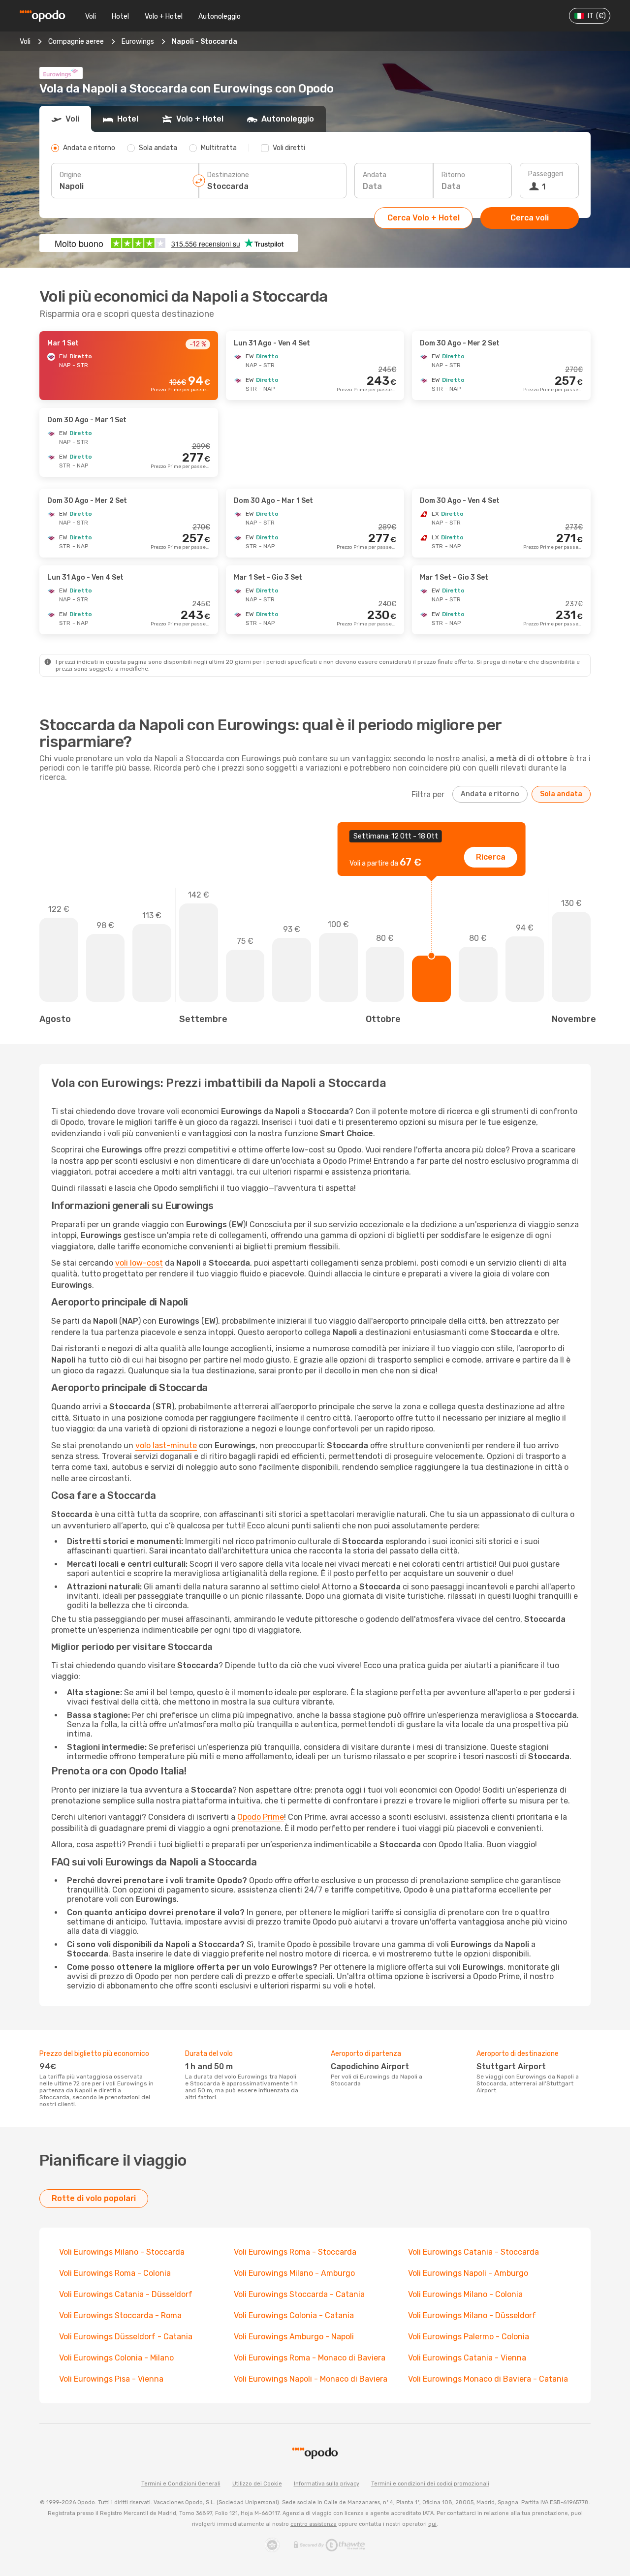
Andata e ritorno (490, 794)
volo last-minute (166, 1445)
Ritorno (453, 175)
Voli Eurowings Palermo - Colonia (469, 2337)
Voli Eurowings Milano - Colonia (465, 2294)
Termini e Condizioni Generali (181, 2484)
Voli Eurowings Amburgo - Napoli (294, 2337)
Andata (375, 175)
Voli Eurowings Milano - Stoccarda (122, 2252)
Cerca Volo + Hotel (424, 218)
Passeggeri (546, 174)
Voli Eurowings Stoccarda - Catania (299, 2294)
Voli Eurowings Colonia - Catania (294, 2315)
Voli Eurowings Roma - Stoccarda (295, 2252)
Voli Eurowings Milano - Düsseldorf (472, 2315)
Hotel (120, 16)
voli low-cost (139, 1263)
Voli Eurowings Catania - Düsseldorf (126, 2294)
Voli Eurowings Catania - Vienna (467, 2358)
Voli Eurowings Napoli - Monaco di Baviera (311, 2379)
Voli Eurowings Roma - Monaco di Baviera (310, 2358)
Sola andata (561, 794)
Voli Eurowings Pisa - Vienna (111, 2379)
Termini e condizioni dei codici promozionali (430, 2484)
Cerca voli (530, 218)
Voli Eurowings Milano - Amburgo (294, 2273)
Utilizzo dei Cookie (257, 2484)
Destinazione (228, 175)
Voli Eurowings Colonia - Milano (116, 2358)
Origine (70, 175)
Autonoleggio (220, 16)
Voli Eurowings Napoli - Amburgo (468, 2273)
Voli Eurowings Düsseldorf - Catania (126, 2337)
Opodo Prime (261, 1817)
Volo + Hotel (164, 16)
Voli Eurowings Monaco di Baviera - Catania (488, 2379)
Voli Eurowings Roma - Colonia (115, 2273)
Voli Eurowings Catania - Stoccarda (473, 2252)
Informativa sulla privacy (327, 2484)
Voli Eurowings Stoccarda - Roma (120, 2315)
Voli (91, 16)
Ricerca (491, 857)
